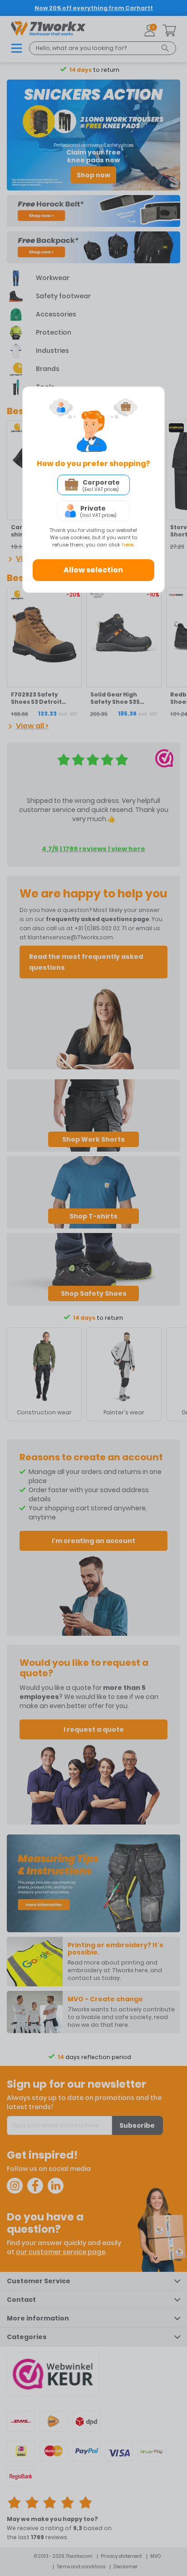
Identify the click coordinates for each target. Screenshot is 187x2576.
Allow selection (93, 570)
